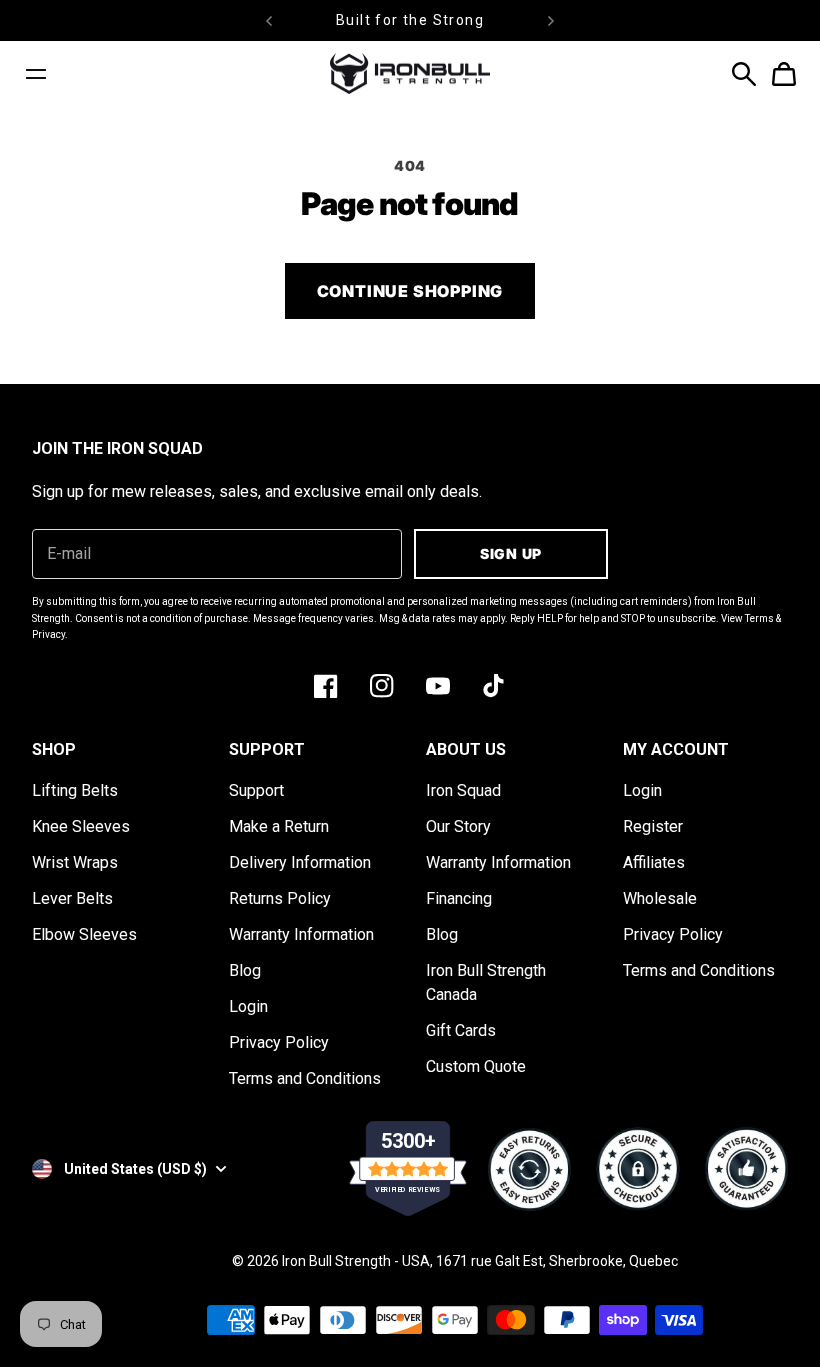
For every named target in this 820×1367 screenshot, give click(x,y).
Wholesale (660, 898)
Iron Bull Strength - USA (356, 1261)
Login (248, 1006)
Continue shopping (410, 291)
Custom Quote (476, 1066)
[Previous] (269, 20)
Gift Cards (461, 1030)
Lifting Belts (75, 790)
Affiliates (654, 862)
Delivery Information (300, 862)
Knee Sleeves (81, 826)
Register (653, 826)
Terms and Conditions (305, 1078)
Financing (459, 898)
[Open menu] (36, 74)
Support (256, 790)
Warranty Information (301, 934)
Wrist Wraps (75, 862)
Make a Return (279, 826)
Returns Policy (280, 898)
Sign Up (511, 553)
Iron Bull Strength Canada (486, 982)
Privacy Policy (279, 1042)
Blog (245, 970)
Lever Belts (72, 898)
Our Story (458, 826)
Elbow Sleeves (84, 934)
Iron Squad (463, 790)
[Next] (551, 20)
